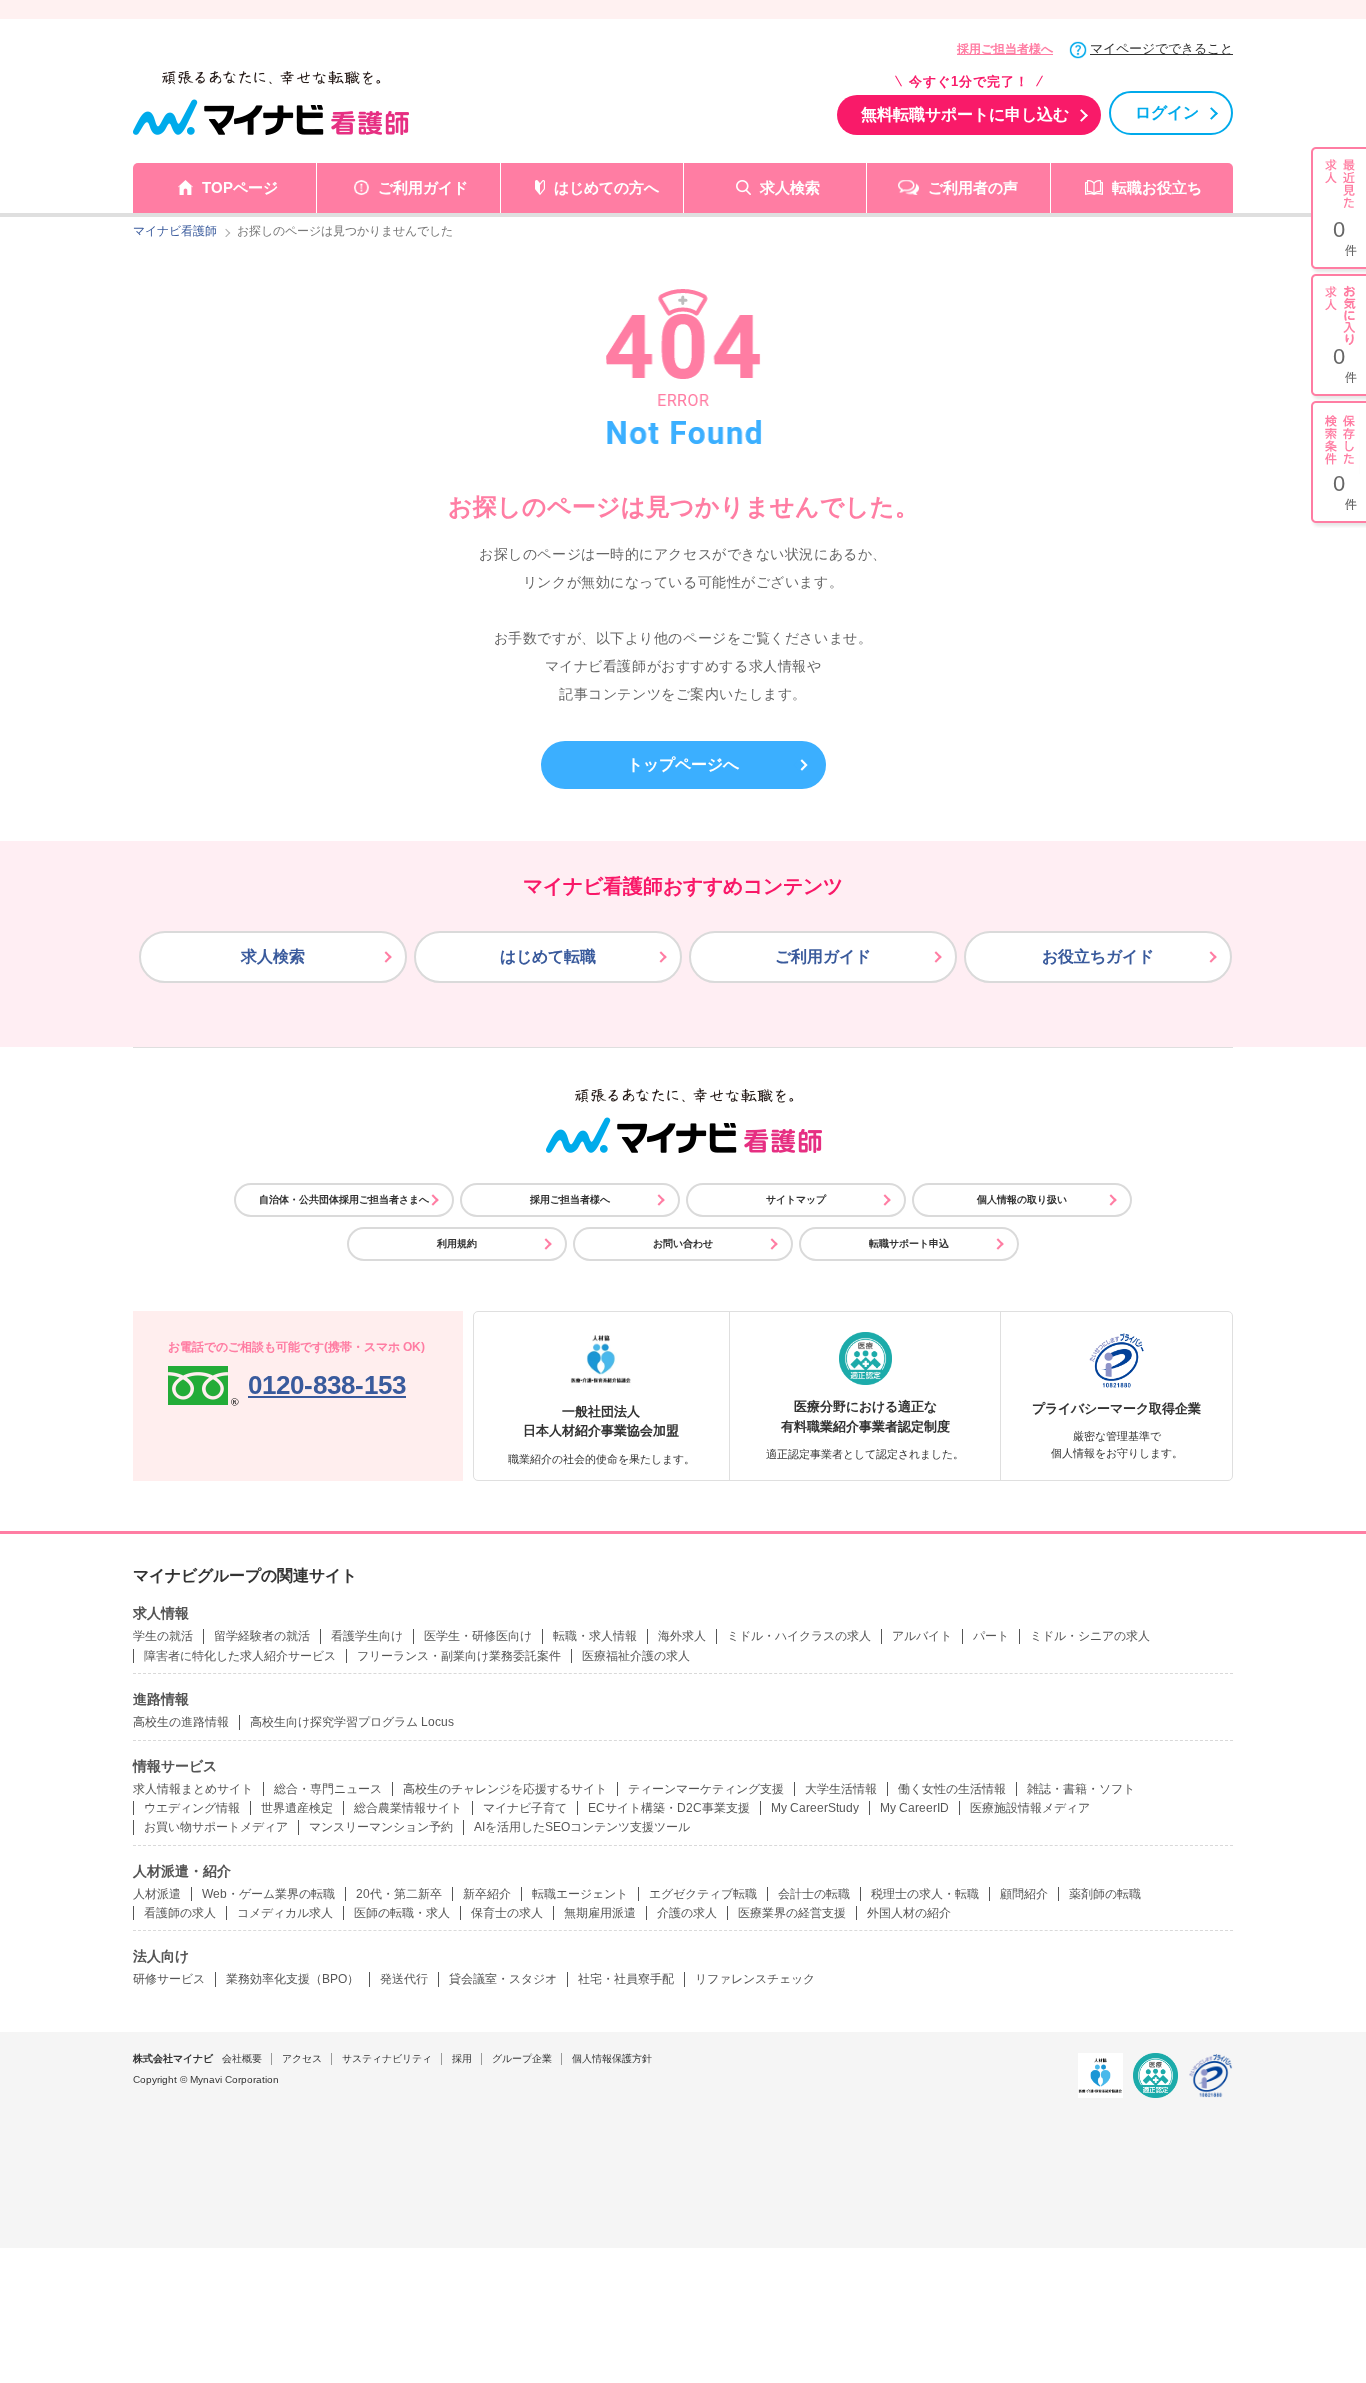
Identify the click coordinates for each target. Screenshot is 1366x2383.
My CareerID (914, 1808)
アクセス (302, 2058)
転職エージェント (580, 1894)
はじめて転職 (548, 956)
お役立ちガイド (1098, 956)
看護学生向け (367, 1636)
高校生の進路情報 (181, 1722)
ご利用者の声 (973, 187)
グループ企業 (522, 2058)
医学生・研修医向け (478, 1636)
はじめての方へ (606, 187)
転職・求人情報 (595, 1636)
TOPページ (240, 187)
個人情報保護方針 (612, 2058)
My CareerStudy (815, 1808)
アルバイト (922, 1636)
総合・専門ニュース (328, 1789)
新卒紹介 (487, 1894)
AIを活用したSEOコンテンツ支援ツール (582, 1827)
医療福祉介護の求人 (636, 1656)
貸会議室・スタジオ (503, 1979)
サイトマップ (796, 1199)
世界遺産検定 (297, 1808)
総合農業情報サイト (408, 1808)
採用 (462, 2058)
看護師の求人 (180, 1913)
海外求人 (682, 1636)
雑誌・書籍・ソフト (1081, 1789)
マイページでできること (1161, 48)
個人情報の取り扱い (1022, 1199)
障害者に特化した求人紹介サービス (240, 1656)
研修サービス (169, 1979)
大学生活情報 (841, 1789)
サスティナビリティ (387, 2058)
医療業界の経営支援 (792, 1913)
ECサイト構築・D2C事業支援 (669, 1808)
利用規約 (457, 1243)
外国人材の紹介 (909, 1913)
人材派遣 (157, 1894)
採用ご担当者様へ (1005, 49)
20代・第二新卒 (399, 1894)
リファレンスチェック (755, 1979)
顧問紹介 (1024, 1894)
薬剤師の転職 (1105, 1894)
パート (991, 1636)
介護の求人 (687, 1913)
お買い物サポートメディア (216, 1827)
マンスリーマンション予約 (381, 1827)
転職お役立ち (1157, 187)
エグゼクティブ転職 (703, 1894)
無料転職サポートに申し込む (965, 114)
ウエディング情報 (192, 1808)
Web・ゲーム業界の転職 (268, 1894)
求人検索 (790, 187)
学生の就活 (163, 1636)
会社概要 (242, 2058)
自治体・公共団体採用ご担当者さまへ (344, 1199)
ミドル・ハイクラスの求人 (799, 1636)
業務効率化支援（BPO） (292, 1979)
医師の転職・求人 (402, 1913)
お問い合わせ (683, 1243)
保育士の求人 (507, 1913)
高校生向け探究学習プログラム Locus (352, 1722)
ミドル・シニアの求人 (1090, 1636)
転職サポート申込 (909, 1243)
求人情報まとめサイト (193, 1789)
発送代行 (404, 1979)
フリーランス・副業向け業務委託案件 (459, 1656)
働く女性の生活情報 (952, 1789)
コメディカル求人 (285, 1913)
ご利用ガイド (423, 187)
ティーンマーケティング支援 (706, 1789)
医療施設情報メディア (1030, 1808)
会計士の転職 (814, 1894)
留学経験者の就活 (262, 1636)
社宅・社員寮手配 (626, 1979)
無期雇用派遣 (600, 1913)
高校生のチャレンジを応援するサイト (505, 1789)
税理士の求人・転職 (925, 1894)
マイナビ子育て (525, 1808)
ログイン (1167, 112)
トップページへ (683, 764)
